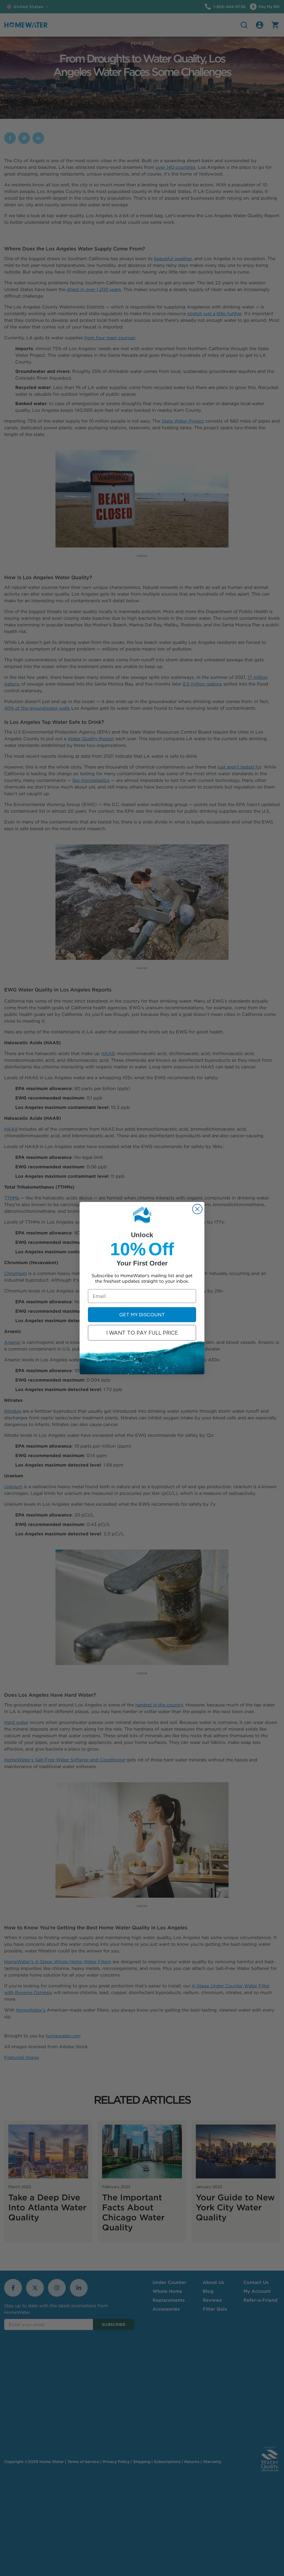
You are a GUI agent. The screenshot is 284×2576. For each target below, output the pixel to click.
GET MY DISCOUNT (142, 1315)
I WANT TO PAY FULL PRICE (142, 1333)
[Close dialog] (197, 1209)
